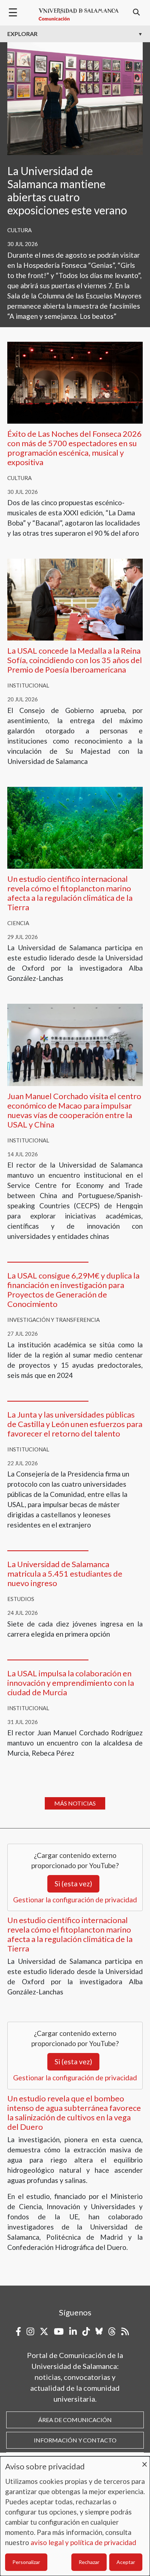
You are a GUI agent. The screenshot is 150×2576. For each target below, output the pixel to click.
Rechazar (89, 2562)
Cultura (19, 230)
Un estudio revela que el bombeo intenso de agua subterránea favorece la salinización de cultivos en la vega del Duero (74, 2113)
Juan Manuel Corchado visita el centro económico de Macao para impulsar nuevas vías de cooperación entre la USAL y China (74, 1110)
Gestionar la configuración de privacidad (75, 1900)
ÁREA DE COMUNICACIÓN (75, 2420)
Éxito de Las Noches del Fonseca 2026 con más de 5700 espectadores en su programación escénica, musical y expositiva (74, 448)
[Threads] (112, 2331)
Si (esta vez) (73, 1884)
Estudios (21, 1599)
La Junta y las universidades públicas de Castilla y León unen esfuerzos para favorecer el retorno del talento (75, 1424)
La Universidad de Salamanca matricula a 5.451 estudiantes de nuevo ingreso (65, 1574)
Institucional (28, 685)
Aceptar (126, 2562)
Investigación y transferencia (54, 1320)
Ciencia (18, 923)
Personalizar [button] (26, 2562)
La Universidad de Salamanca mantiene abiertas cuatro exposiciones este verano (67, 190)
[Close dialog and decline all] (145, 2461)
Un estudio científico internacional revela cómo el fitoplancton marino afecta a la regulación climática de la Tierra (70, 893)
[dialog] (75, 2516)
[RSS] (125, 2331)
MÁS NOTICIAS (75, 1803)
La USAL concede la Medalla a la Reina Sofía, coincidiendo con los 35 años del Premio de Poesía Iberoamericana (75, 660)
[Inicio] (79, 15)
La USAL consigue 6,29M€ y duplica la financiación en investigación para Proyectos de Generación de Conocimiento (73, 1290)
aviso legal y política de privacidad (83, 2542)
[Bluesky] (99, 2331)
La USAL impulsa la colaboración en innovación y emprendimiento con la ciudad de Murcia (71, 1683)
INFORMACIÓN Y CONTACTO (75, 2440)
